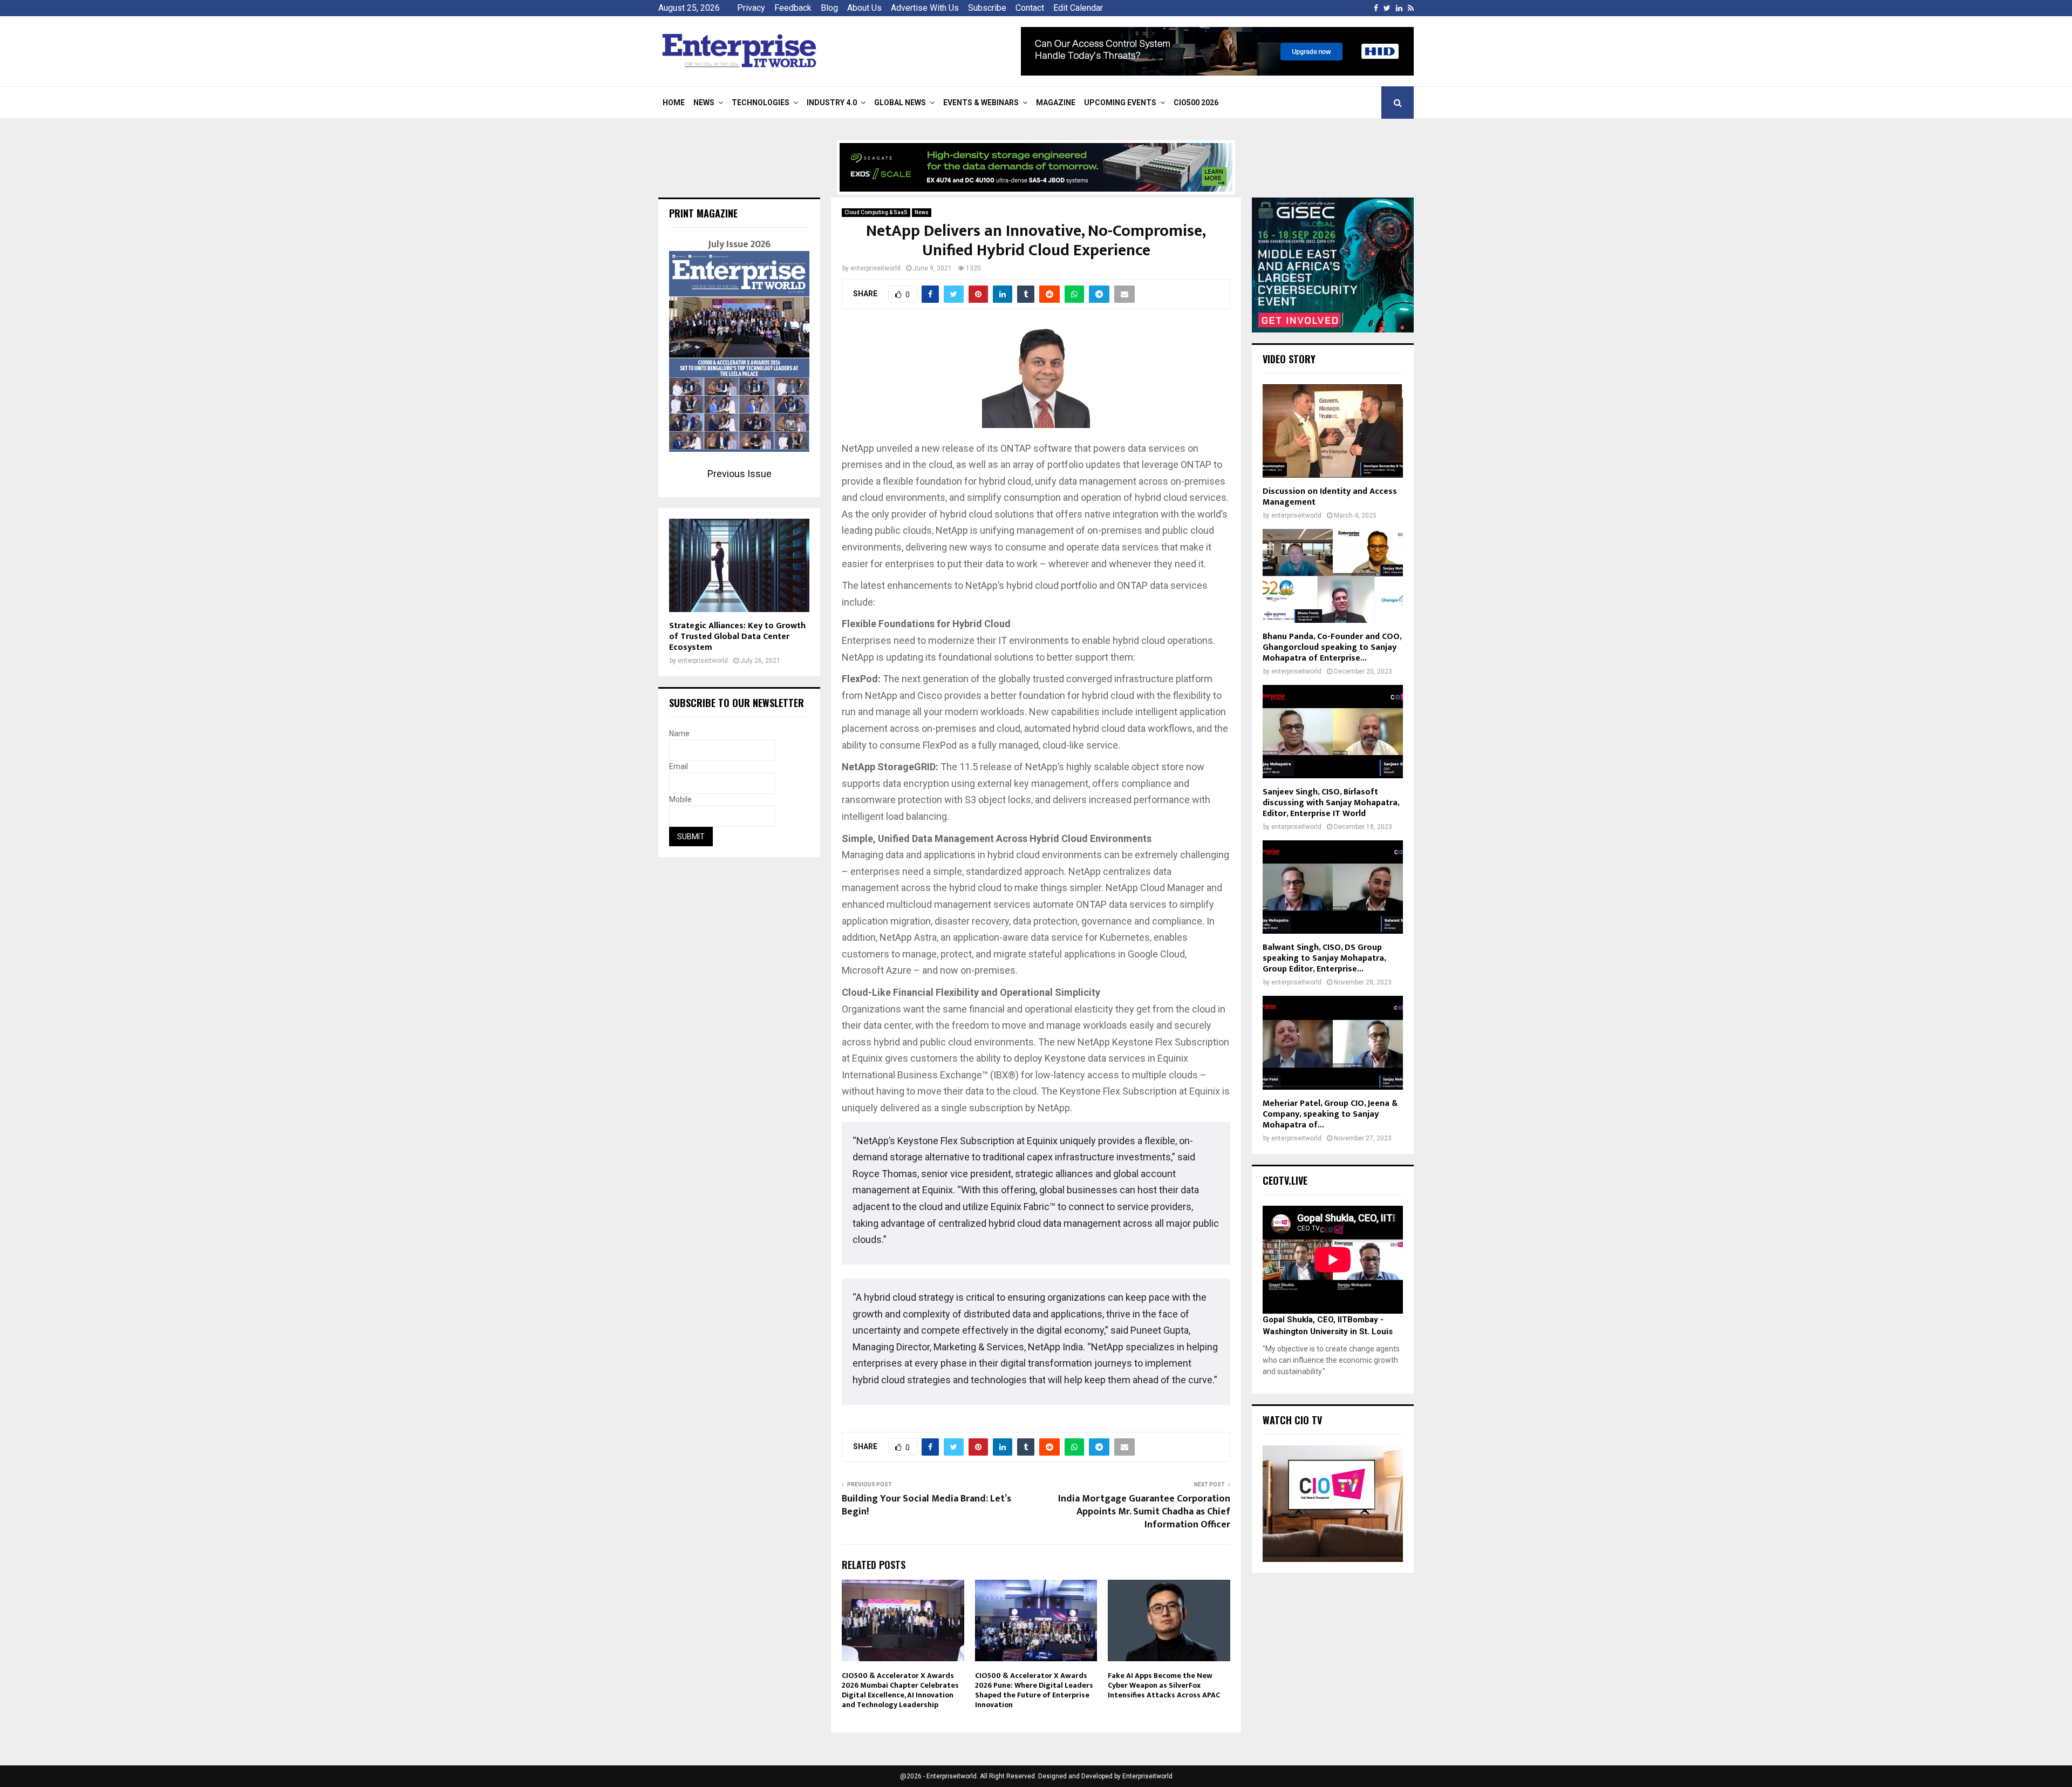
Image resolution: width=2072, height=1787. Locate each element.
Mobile (680, 799)
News (704, 103)
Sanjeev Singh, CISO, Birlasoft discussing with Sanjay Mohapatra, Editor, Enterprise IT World (1331, 803)
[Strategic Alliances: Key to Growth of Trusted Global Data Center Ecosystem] (739, 565)
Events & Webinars (981, 103)
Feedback (793, 8)
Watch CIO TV (1292, 1420)
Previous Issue (739, 474)
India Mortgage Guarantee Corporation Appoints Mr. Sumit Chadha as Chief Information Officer (1144, 1512)
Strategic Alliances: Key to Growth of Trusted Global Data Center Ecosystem (737, 637)
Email (679, 766)
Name (679, 733)
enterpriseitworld (875, 268)
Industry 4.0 (832, 103)
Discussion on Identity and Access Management (1330, 497)
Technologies (761, 103)
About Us (864, 8)
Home (674, 103)
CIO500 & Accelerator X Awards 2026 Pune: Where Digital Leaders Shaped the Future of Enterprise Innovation (1034, 1690)
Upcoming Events (1120, 103)
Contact (1030, 8)
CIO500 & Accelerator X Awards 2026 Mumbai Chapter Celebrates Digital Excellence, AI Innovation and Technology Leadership (900, 1690)
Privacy (751, 8)
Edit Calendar (1078, 8)
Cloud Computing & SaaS (876, 212)
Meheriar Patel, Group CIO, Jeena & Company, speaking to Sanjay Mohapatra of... (1330, 1114)
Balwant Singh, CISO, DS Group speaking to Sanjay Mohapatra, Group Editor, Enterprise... (1324, 958)
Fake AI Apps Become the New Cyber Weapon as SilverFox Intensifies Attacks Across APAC (1164, 1685)
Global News (900, 103)
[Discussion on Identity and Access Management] (1333, 431)
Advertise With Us (925, 8)
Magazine (1056, 103)
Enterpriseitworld (1147, 1776)
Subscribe (987, 8)
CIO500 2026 (1196, 103)
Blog (829, 8)
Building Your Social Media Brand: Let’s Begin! (926, 1505)
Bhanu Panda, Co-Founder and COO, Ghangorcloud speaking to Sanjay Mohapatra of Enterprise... (1332, 647)
